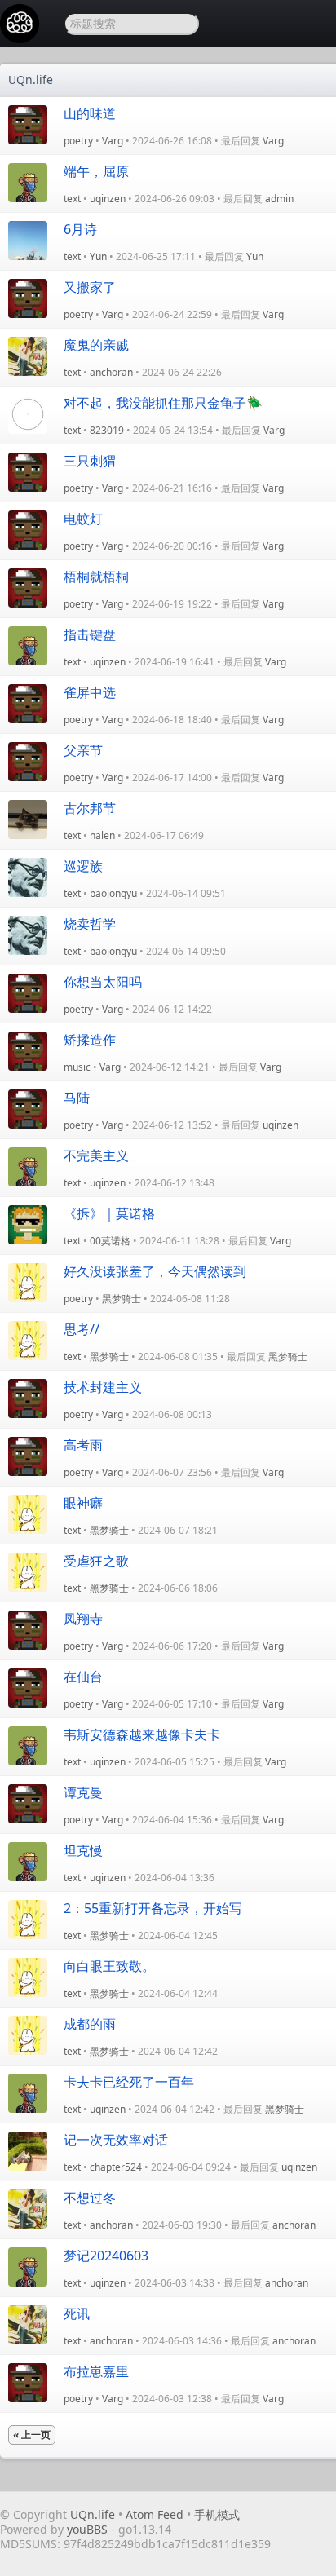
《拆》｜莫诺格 (109, 1213)
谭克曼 (83, 1792)
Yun (98, 256)
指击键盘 (90, 634)
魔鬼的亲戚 (96, 345)
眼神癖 (83, 1503)
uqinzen (108, 199)
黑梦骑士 (122, 1299)
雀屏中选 (90, 692)
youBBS (89, 2529)
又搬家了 (90, 287)
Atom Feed (155, 2514)
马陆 (77, 1098)
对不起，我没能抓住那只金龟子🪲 (163, 403)
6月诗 (80, 229)
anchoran (111, 372)
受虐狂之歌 (96, 1561)
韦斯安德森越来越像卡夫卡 (142, 1734)
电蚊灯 (83, 519)
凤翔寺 (83, 1619)
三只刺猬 (90, 461)
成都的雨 (90, 2024)
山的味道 (90, 113)
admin (279, 199)
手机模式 (217, 2514)
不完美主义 (96, 1155)
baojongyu (113, 893)
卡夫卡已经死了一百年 (129, 2082)
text (72, 199)
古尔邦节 (90, 808)
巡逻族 (83, 866)
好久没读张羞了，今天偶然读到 (155, 1271)
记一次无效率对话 (116, 2140)
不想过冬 (90, 2198)
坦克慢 (83, 1850)
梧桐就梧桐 (96, 577)
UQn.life (31, 80)
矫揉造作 (90, 1040)
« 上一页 (32, 2435)
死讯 (77, 2313)
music (77, 1067)
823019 (107, 430)
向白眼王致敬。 (109, 1966)
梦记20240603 (106, 2256)
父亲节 (83, 750)
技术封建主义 (103, 1387)
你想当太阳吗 (103, 982)
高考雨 (83, 1445)
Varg (113, 141)
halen (102, 835)
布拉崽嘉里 (96, 2371)
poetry (78, 141)
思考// (82, 1329)
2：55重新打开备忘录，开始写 (153, 1908)
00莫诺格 (110, 1241)
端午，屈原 (96, 171)
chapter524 (116, 2167)
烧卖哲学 (90, 924)
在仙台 (83, 1677)
